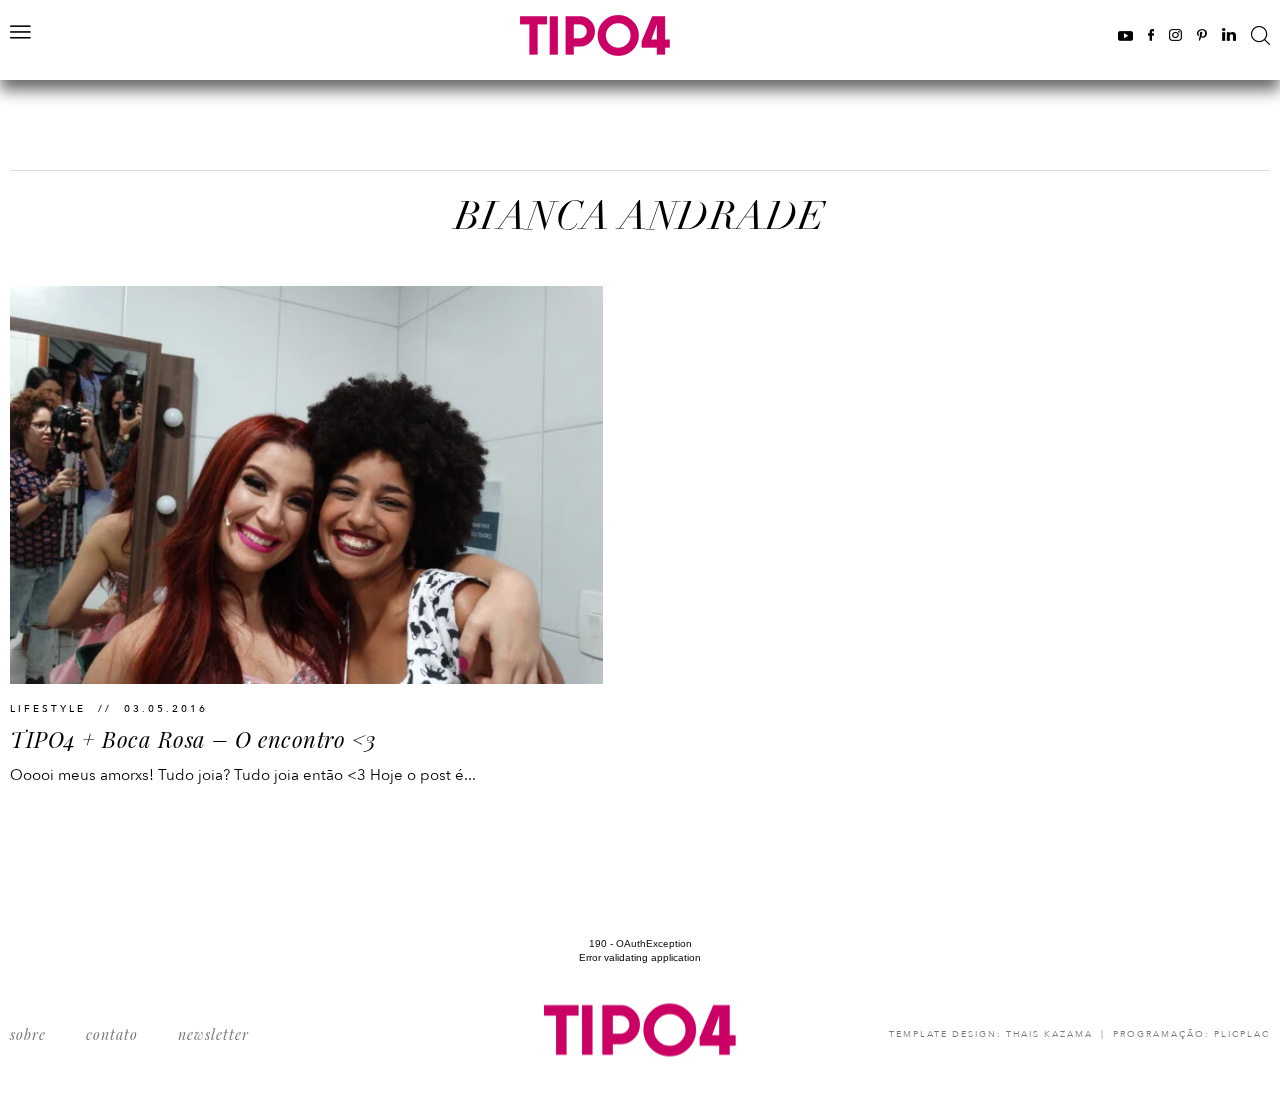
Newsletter (213, 1034)
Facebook (1151, 34)
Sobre (28, 1034)
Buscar (1260, 35)
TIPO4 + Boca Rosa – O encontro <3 (193, 739)
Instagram (1175, 34)
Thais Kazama (1049, 1034)
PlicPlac (1242, 1034)
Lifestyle (48, 709)
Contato (112, 1034)
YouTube (1125, 34)
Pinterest (1202, 34)
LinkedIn (1229, 34)
